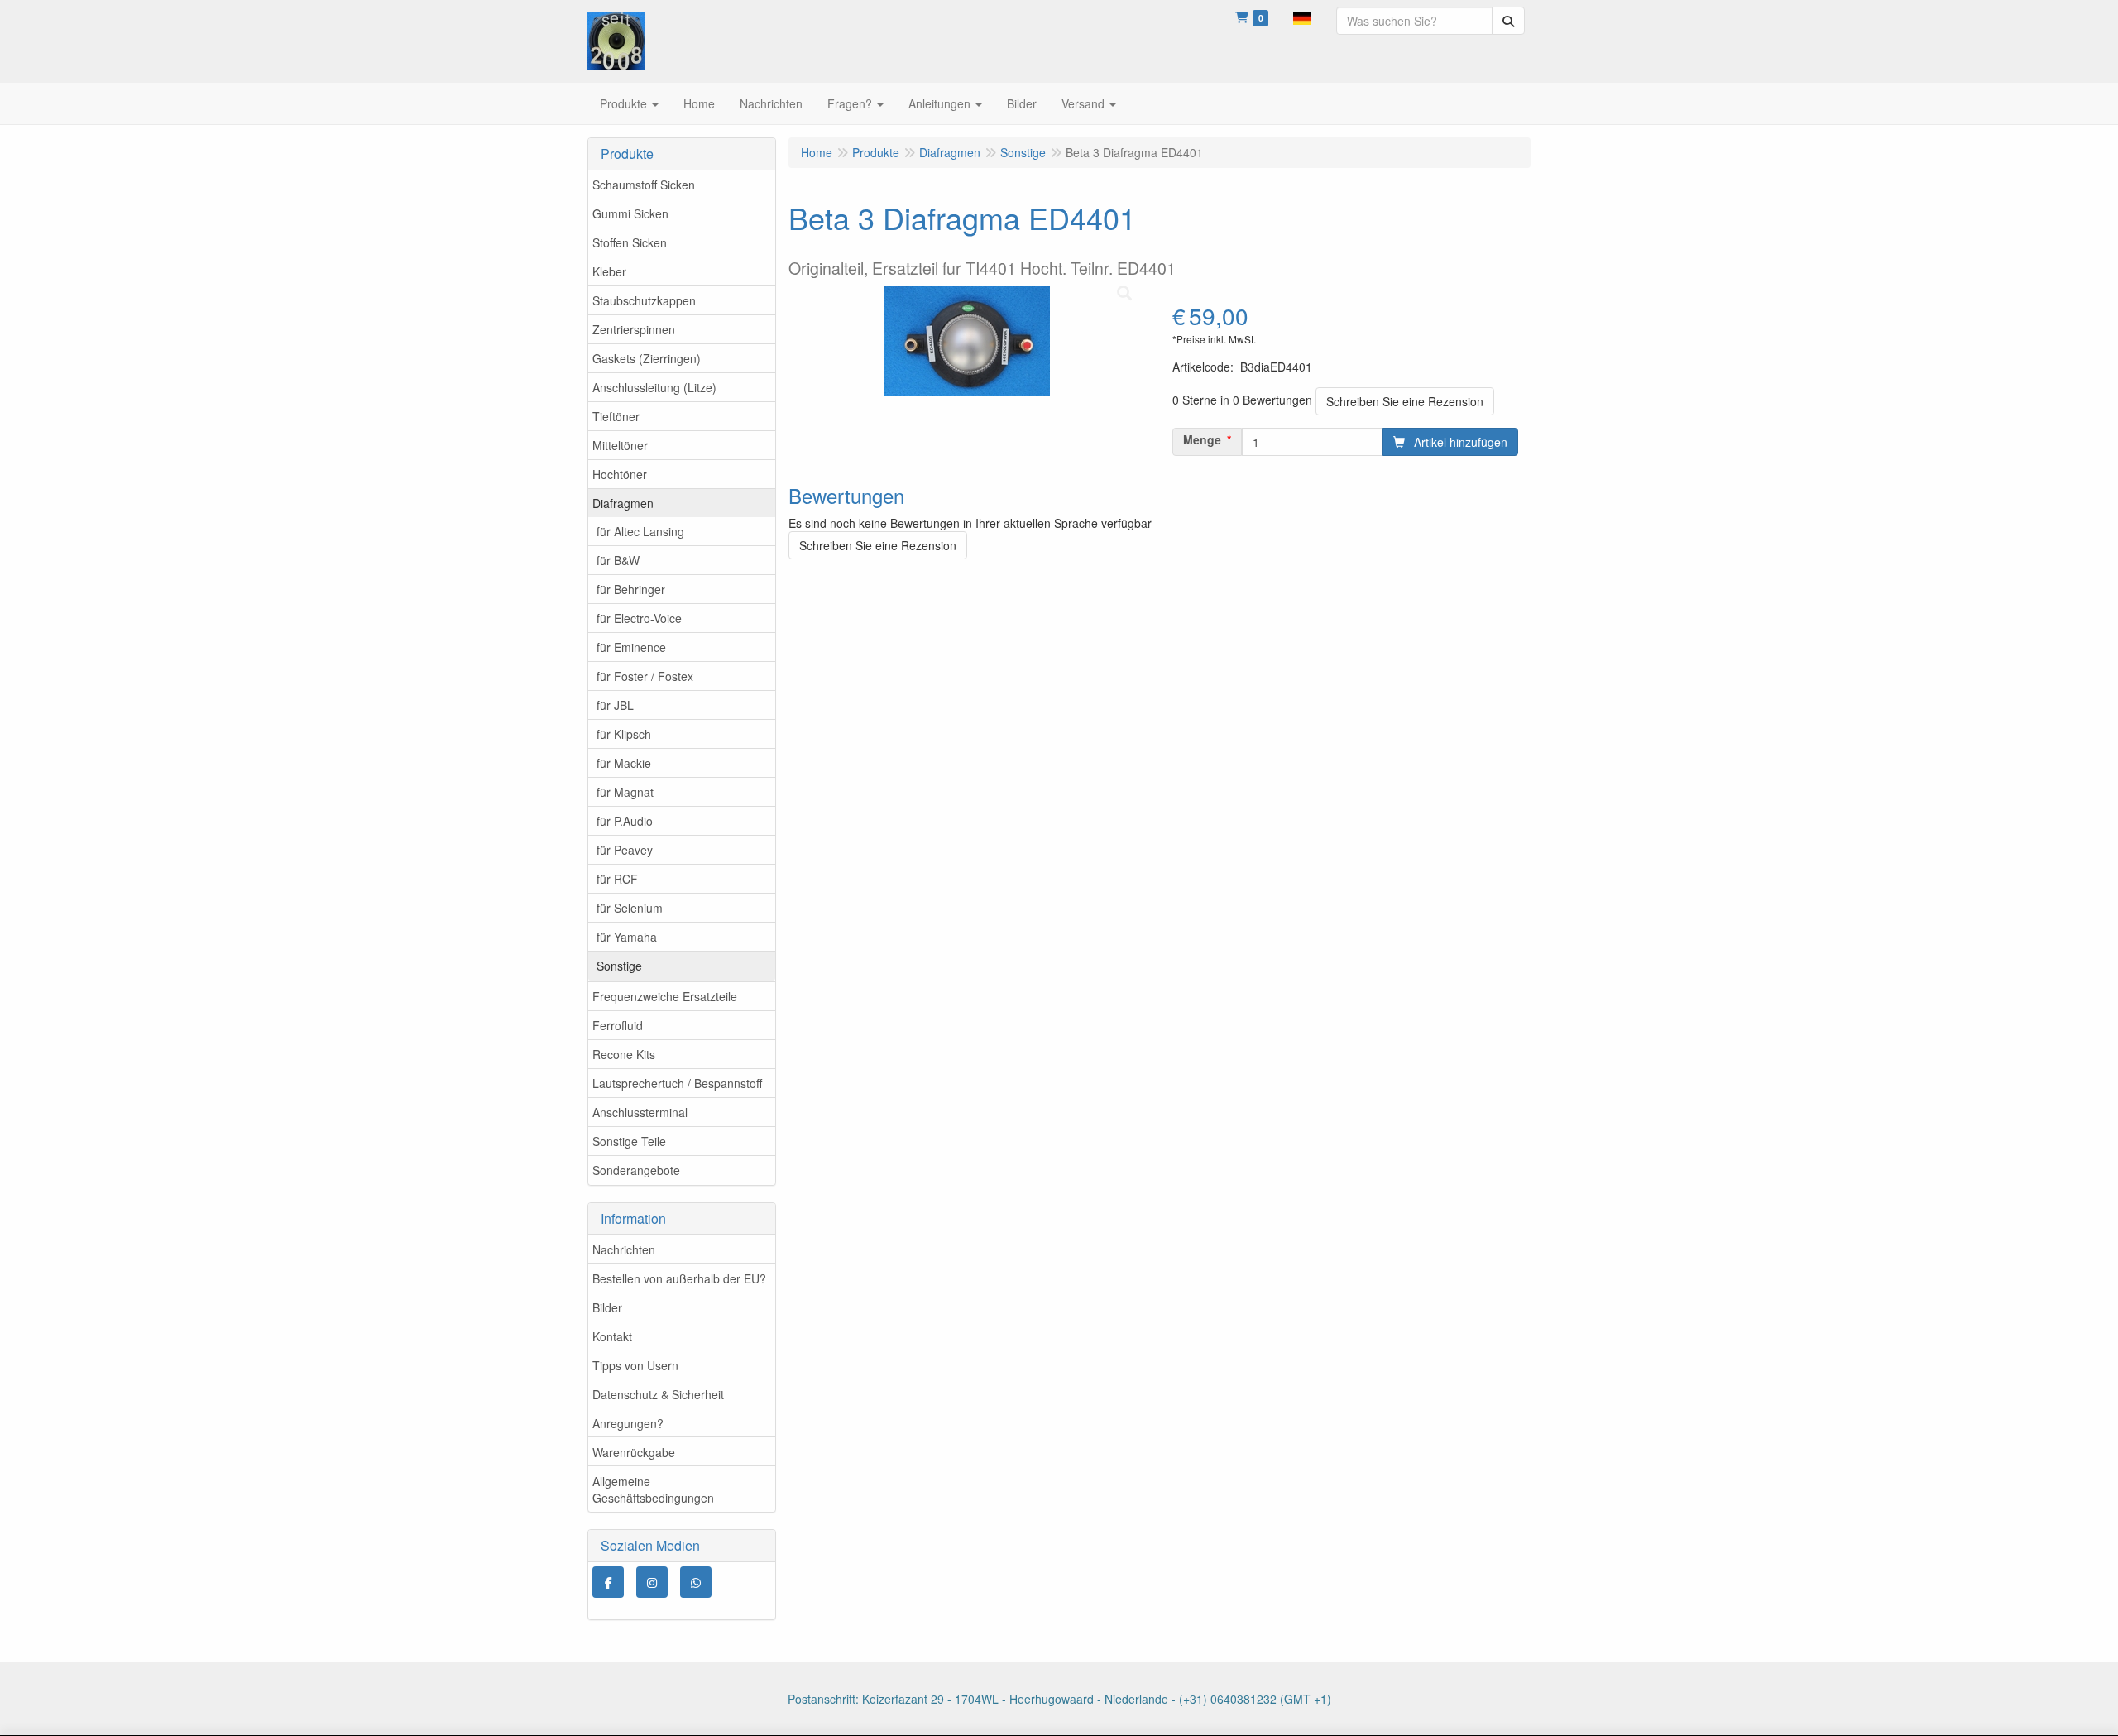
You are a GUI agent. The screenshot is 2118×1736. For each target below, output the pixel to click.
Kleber (609, 271)
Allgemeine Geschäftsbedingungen (653, 1489)
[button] (1302, 17)
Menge (1202, 439)
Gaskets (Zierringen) (647, 358)
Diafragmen (623, 503)
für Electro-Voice (639, 618)
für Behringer (631, 589)
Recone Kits (624, 1054)
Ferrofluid (618, 1025)
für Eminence (631, 647)
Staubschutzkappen (644, 300)
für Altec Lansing (640, 531)
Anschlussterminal (640, 1112)
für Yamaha (627, 937)
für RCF (617, 879)
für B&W (618, 560)
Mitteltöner (620, 445)
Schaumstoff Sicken (644, 185)
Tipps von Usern (635, 1365)
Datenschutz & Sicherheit (658, 1394)
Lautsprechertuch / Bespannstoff (677, 1083)
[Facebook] (608, 1582)
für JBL (615, 705)
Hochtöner (620, 474)
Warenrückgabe (634, 1452)
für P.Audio (625, 821)
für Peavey (625, 850)
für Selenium (630, 908)
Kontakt (612, 1336)
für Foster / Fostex (645, 676)
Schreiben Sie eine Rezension (1405, 401)
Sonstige (619, 966)
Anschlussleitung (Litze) (654, 387)
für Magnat (625, 792)
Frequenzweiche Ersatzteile (665, 996)
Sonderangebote (636, 1170)
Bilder (607, 1307)
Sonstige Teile (629, 1141)
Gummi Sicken (630, 213)
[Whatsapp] (696, 1582)
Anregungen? (628, 1423)
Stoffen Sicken (630, 242)
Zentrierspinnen (634, 329)
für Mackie (624, 763)
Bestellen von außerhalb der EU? (679, 1278)
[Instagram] (652, 1582)
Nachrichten (624, 1249)
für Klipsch (624, 734)
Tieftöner (616, 416)
